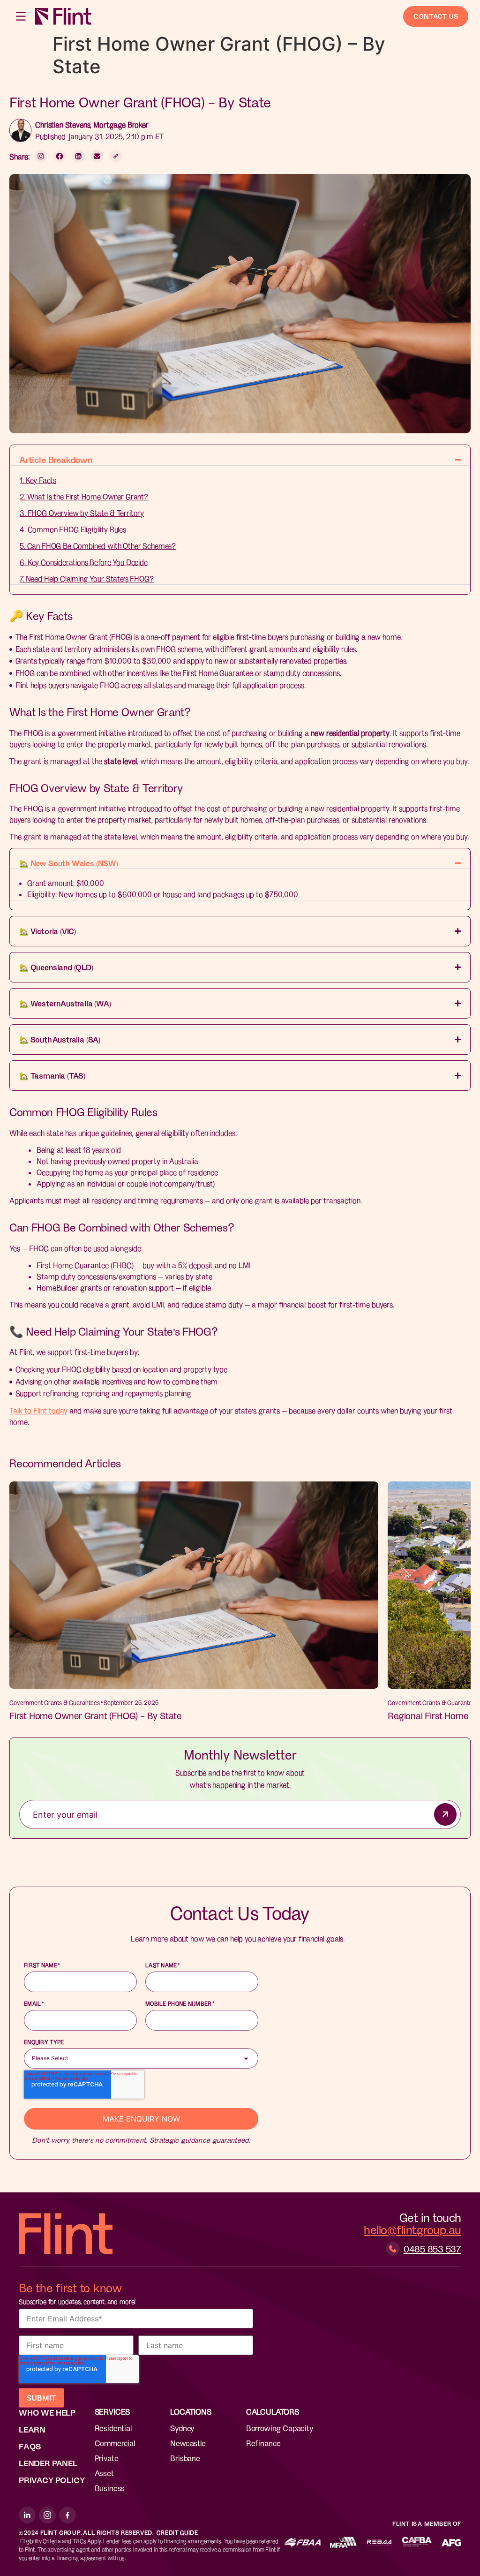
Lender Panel (48, 2463)
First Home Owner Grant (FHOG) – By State (95, 1715)
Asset (104, 2473)
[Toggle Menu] (22, 16)
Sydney (182, 2428)
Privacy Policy (52, 2480)
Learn (32, 2429)
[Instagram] (47, 2515)
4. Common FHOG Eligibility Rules (73, 529)
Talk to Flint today (38, 1410)
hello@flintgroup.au (412, 2229)
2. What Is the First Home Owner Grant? (84, 496)
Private (107, 2458)
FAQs (30, 2446)
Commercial (115, 2443)
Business (110, 2488)
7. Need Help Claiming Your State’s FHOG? (87, 578)
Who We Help (47, 2412)
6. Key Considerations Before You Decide (84, 562)
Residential (113, 2428)
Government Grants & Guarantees (55, 1702)
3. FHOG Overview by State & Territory (82, 513)
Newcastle (188, 2443)
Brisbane (185, 2458)
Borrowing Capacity (280, 2428)
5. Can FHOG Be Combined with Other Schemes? (98, 546)
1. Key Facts (38, 480)
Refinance (263, 2443)
